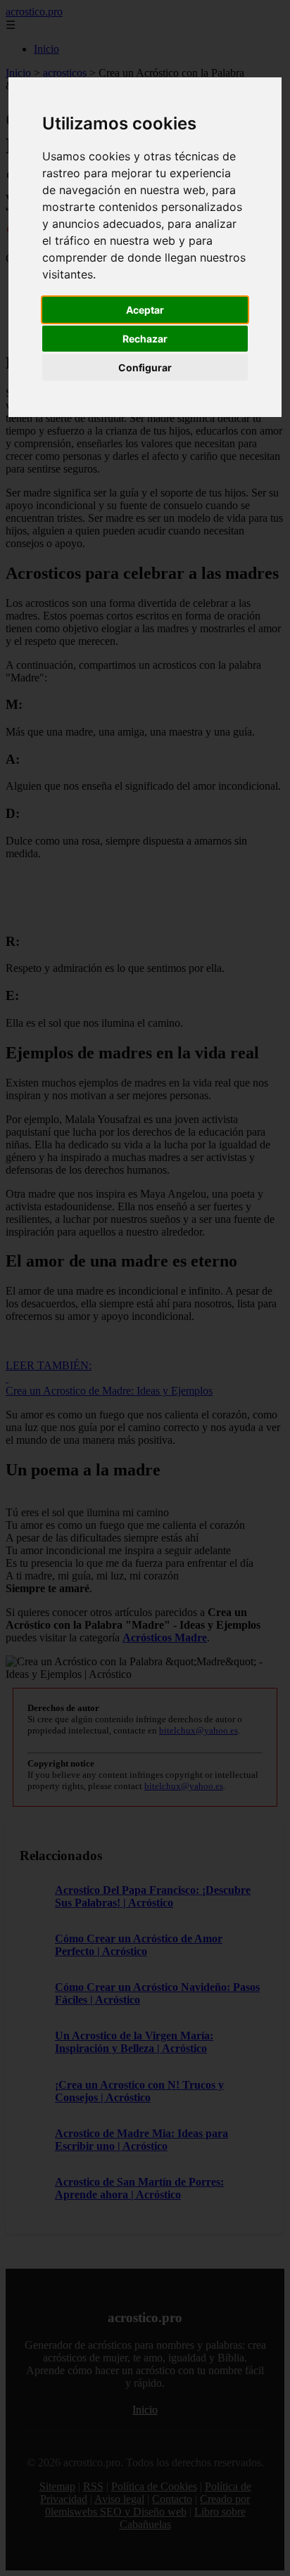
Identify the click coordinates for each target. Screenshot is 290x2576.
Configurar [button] (145, 367)
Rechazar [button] (145, 339)
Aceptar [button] (145, 310)
